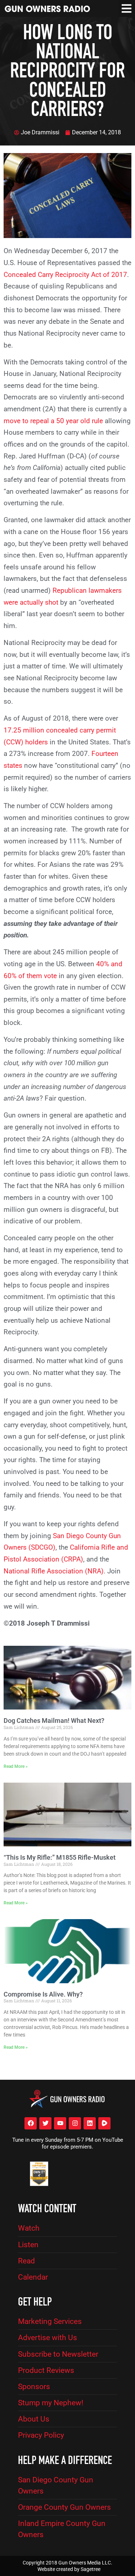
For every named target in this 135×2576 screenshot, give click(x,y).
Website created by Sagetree (69, 2569)
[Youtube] (60, 2123)
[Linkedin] (90, 2123)
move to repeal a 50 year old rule (53, 421)
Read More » (16, 1766)
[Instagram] (75, 2123)
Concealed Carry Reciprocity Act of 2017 (65, 275)
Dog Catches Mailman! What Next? (54, 1721)
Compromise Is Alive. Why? (43, 1994)
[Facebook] (31, 2123)
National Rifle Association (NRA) (54, 1571)
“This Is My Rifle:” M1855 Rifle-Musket (60, 1857)
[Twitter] (45, 2123)
